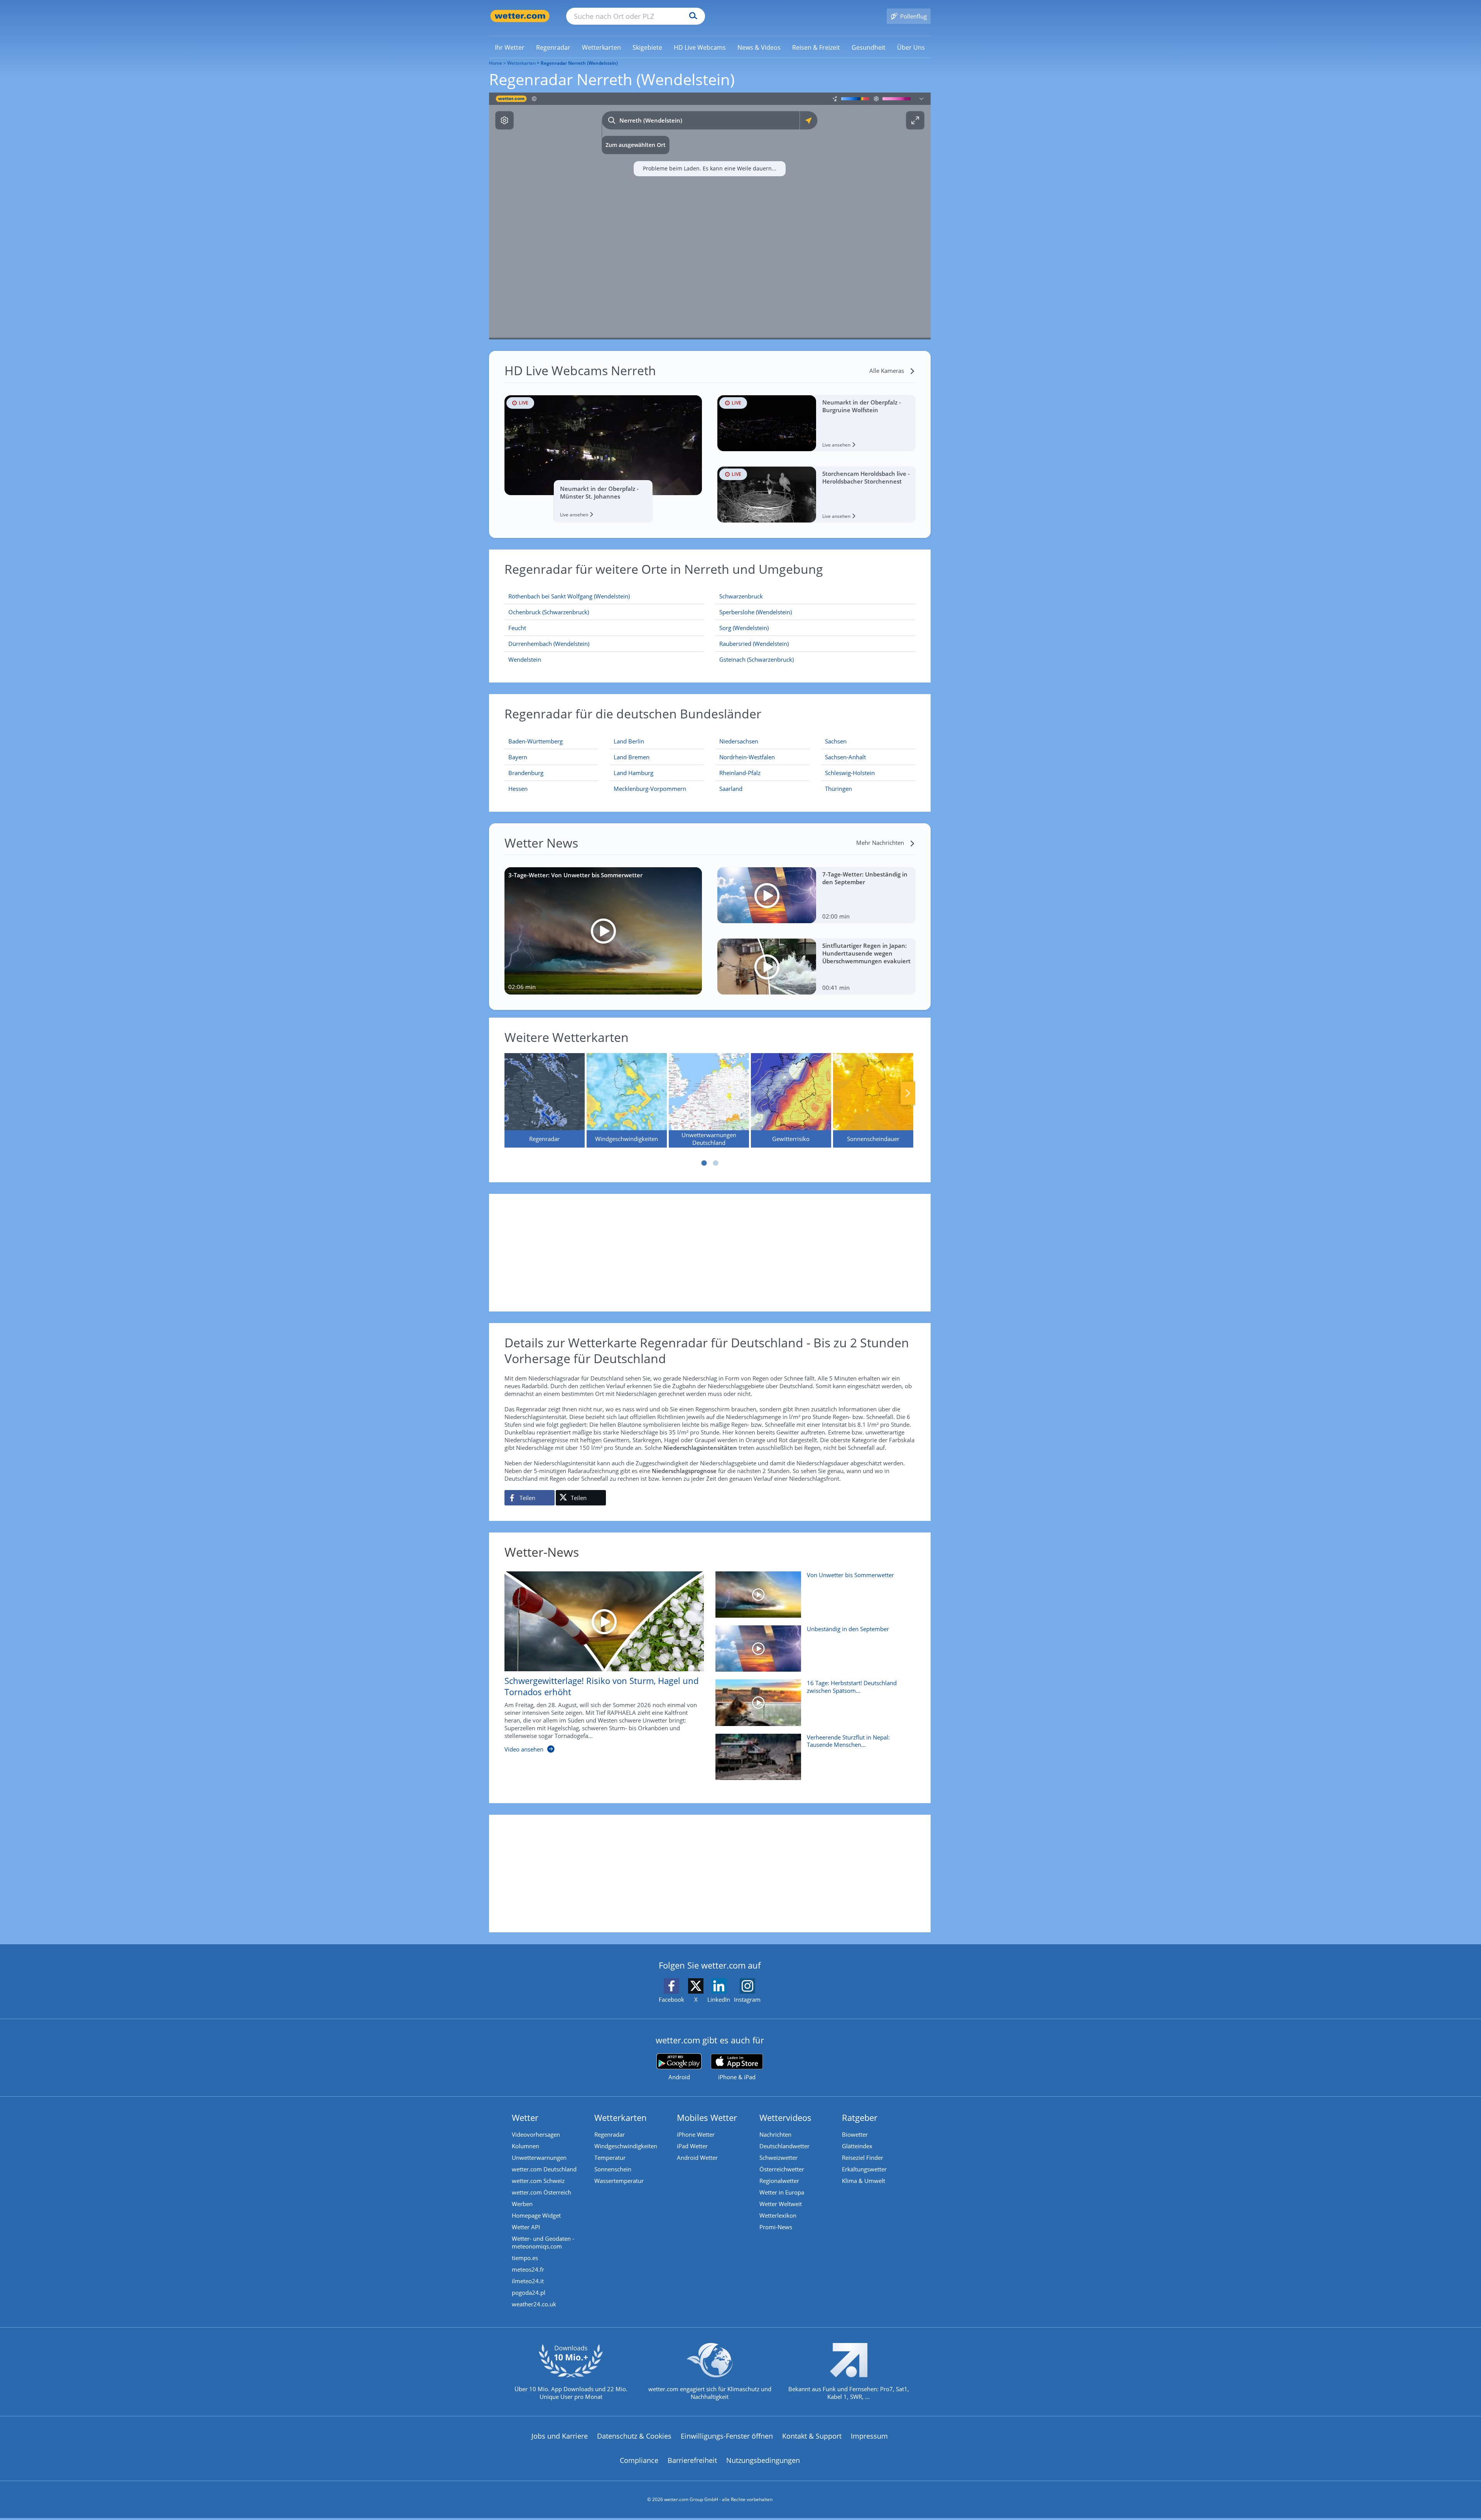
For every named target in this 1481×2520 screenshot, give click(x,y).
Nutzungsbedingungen (763, 2460)
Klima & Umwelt (864, 2181)
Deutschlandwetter (784, 2146)
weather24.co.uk (534, 2304)
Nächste (908, 1093)
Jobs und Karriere (560, 2436)
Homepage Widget (536, 2215)
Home (496, 63)
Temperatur (610, 2158)
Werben (522, 2204)
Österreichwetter (782, 2169)
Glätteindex (857, 2146)
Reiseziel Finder (863, 2158)
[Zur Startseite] (520, 16)
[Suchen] (691, 16)
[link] (510, 47)
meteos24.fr (528, 2269)
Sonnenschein (613, 2169)
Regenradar (610, 2134)
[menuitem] (510, 47)
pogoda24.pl (529, 2292)
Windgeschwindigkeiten (626, 2146)
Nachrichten (775, 2134)
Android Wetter (697, 2158)
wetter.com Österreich (541, 2192)
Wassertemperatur (619, 2181)
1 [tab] (704, 1163)
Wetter (525, 2117)
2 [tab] (715, 1163)
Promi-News (776, 2227)
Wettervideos (785, 2117)
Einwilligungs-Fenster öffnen (727, 2436)
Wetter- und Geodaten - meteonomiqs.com (543, 2242)
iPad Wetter (692, 2146)
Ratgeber (860, 2117)
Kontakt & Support (812, 2436)
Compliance (639, 2460)
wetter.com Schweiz (538, 2181)
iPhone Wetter (696, 2134)
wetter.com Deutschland (544, 2169)
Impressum (869, 2436)
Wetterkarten (521, 63)
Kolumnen (525, 2146)
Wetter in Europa (782, 2192)
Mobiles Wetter (707, 2117)
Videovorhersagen (536, 2134)
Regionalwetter (779, 2181)
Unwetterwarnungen (539, 2158)
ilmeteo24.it (528, 2281)
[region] (710, 216)
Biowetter (855, 2134)
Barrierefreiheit (692, 2460)
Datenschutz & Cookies (634, 2436)
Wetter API (526, 2227)
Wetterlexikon (778, 2215)
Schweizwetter (778, 2158)
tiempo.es (525, 2258)
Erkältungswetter (864, 2169)
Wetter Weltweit (781, 2204)
